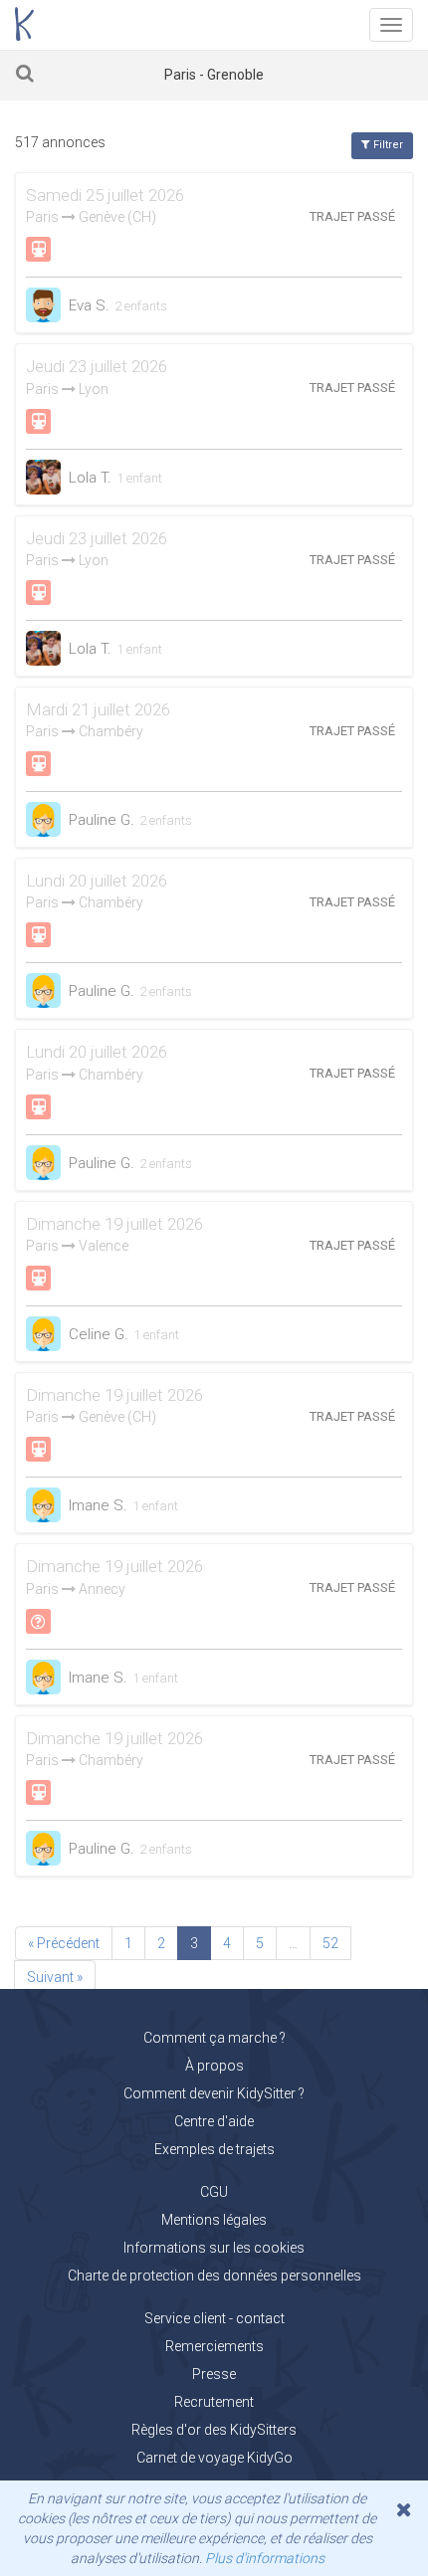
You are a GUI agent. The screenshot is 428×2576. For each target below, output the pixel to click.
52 (330, 1943)
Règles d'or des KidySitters (214, 2430)
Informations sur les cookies (214, 2248)
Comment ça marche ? (214, 2038)
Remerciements (214, 2346)
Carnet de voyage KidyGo (214, 2458)
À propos (214, 2066)
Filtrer (387, 145)
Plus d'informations (265, 2558)
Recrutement (214, 2402)
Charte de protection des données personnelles (214, 2276)
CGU (214, 2192)
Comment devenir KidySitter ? (214, 2093)
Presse (214, 2374)
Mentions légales (214, 2220)
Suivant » (55, 1977)
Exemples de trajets (214, 2149)
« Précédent (64, 1943)
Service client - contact (214, 2318)
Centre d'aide (214, 2121)
